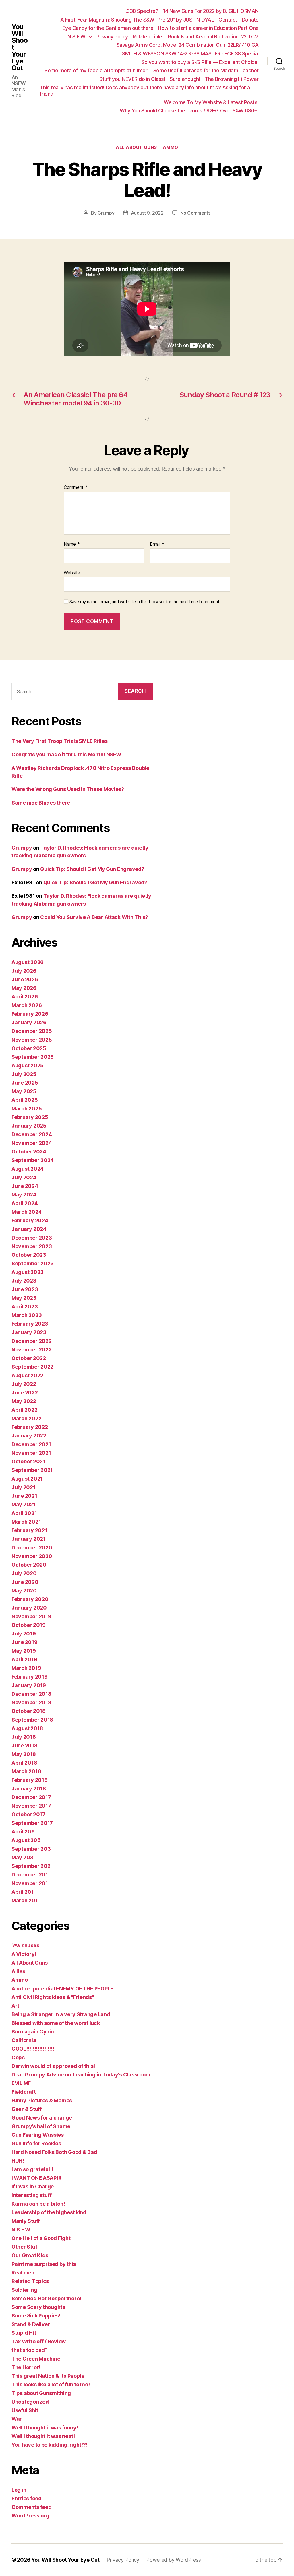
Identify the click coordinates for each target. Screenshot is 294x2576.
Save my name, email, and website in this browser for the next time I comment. (145, 602)
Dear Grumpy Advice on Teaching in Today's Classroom (81, 2075)
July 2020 (24, 1573)
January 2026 (29, 1022)
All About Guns (136, 147)
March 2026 (27, 1005)
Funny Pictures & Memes (42, 2100)
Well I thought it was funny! (45, 2428)
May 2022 (24, 1401)
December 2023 (32, 1238)
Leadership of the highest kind (49, 2212)
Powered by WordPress (174, 2560)
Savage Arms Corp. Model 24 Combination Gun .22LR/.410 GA (188, 45)
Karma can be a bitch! (38, 2204)
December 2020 (32, 1548)
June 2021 (24, 1496)
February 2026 (30, 1014)
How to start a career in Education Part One (208, 28)
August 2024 (28, 1169)
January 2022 (29, 1436)
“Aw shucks (25, 1945)
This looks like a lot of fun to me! (51, 2384)
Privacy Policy (112, 37)
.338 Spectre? (142, 11)
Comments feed (32, 2507)
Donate (250, 20)
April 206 (23, 1832)
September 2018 (32, 1720)
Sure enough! (185, 79)
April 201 (23, 1892)
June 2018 (25, 1745)
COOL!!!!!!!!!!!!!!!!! (33, 2049)
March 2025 (27, 1109)
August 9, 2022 (147, 213)
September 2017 (32, 1823)
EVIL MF (21, 2083)
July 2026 (24, 971)
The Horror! (26, 2367)
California (24, 2040)
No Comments (195, 213)
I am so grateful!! (32, 2169)
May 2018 (24, 1754)
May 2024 (24, 1195)
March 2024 (27, 1212)
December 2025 (32, 1031)
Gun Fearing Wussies (38, 2135)
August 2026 (28, 962)
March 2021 (26, 1522)
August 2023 (28, 1272)
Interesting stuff (31, 2195)
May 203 (22, 1857)
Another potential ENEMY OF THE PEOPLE (62, 1989)
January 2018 (29, 1789)
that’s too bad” (29, 2350)
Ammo (171, 147)
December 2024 (32, 1134)
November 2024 (32, 1143)
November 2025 (32, 1040)
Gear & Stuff (27, 2109)
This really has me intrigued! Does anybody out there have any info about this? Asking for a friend (145, 91)
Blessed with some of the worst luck (56, 2023)
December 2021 (31, 1444)
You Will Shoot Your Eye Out (20, 47)
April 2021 (24, 1513)
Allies (18, 1971)
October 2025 (29, 1048)
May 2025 (24, 1091)
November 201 (30, 1883)
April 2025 (25, 1100)
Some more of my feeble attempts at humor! (97, 70)
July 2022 (24, 1384)
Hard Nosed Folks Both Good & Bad (54, 2152)
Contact (228, 20)
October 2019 (29, 1625)
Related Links (148, 37)
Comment (76, 487)
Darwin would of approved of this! (53, 2066)
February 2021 (29, 1530)
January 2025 (29, 1126)
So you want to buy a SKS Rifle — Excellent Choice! (200, 62)
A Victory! (24, 1954)
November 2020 (32, 1556)
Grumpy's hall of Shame (41, 2126)
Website (72, 573)
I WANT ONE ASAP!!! (36, 2178)
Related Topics (30, 2281)
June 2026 (25, 979)
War (17, 2419)
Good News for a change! (43, 2118)
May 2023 (24, 1298)
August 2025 (28, 1065)
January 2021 (29, 1539)
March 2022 (26, 1418)
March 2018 (26, 1771)
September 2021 (32, 1470)
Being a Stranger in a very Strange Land (61, 2014)
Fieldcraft (24, 2092)
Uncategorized (30, 2402)
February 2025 (30, 1117)
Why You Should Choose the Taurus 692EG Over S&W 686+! (189, 111)
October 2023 (29, 1255)
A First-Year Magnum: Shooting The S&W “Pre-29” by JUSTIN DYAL (137, 20)
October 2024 (29, 1152)
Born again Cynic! (33, 2032)
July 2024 (24, 1177)
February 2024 (30, 1220)
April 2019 (24, 1659)
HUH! (18, 2161)
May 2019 (24, 1651)
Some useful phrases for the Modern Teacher (206, 70)
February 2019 (30, 1677)
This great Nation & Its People (48, 2376)
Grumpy (106, 213)
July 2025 (24, 1074)
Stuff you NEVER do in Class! (132, 79)
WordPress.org (30, 2516)
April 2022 (24, 1410)
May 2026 (24, 988)
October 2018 (29, 1711)
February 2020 (30, 1599)
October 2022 (29, 1358)
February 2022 (30, 1427)
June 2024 (25, 1186)
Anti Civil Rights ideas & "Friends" (53, 1997)
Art (15, 2006)
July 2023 (24, 1281)
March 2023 (27, 1315)
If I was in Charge (33, 2187)
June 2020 (25, 1582)
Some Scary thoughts (38, 2307)
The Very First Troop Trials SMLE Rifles (59, 741)
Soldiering (24, 2290)
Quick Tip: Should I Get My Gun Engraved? (92, 869)
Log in (19, 2490)
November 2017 (31, 1806)
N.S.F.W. (77, 37)
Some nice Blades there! (42, 803)
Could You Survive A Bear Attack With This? (94, 917)
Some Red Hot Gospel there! (46, 2298)
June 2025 (25, 1083)
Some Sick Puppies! (36, 2316)
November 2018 (31, 1702)
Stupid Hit (24, 2333)
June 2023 (25, 1289)
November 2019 (31, 1616)
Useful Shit (25, 2410)
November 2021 (31, 1453)
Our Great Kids (30, 2255)
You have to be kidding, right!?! (49, 2445)
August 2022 (27, 1375)
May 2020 (24, 1591)
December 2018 (31, 1694)
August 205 (26, 1840)
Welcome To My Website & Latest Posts (211, 102)
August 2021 (27, 1479)
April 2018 (24, 1763)
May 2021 (24, 1504)
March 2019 (26, 1668)
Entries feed (27, 2498)
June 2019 (25, 1642)
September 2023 (33, 1263)
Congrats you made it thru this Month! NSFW (66, 754)
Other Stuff (25, 2247)
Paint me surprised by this (44, 2264)
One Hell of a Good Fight (41, 2238)
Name (72, 544)
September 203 (31, 1849)
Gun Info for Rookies (36, 2143)
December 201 (30, 1875)
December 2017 (31, 1797)
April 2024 (25, 1203)
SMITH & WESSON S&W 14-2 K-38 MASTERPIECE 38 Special (190, 54)
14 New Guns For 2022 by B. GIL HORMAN (211, 11)
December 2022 (32, 1341)
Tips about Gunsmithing (41, 2393)
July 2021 (24, 1487)
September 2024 (33, 1160)
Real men (23, 2273)
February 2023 (30, 1324)
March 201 (25, 1900)
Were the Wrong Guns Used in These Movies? (68, 789)
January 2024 (29, 1229)
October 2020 (29, 1565)
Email (157, 544)
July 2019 (24, 1634)
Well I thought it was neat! (43, 2436)
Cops (18, 2057)
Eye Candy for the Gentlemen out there (108, 28)
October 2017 (28, 1814)
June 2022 (25, 1393)
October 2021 (28, 1461)
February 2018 (30, 1780)
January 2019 (29, 1685)
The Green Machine (36, 2359)
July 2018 (24, 1737)
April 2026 (25, 997)
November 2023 (32, 1246)
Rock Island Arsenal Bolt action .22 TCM (213, 37)
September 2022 (32, 1367)
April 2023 (25, 1307)
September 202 (31, 1866)
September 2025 (33, 1057)
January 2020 (29, 1608)
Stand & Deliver (31, 2324)
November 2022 (32, 1350)
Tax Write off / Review (39, 2341)
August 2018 (27, 1728)
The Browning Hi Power (232, 79)
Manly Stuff (26, 2221)
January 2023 (29, 1332)
